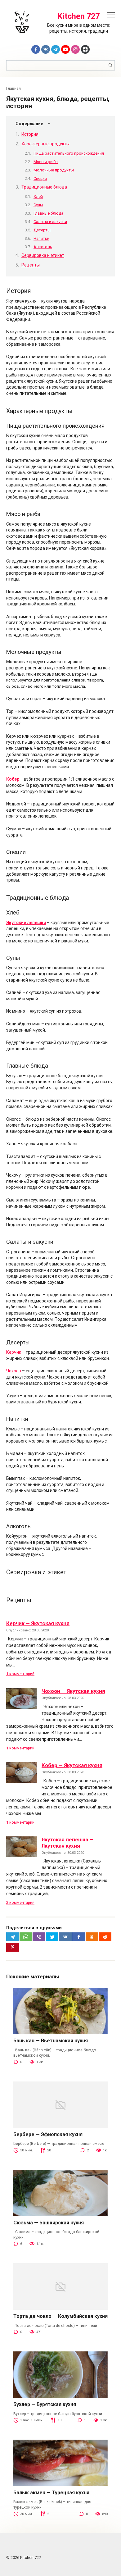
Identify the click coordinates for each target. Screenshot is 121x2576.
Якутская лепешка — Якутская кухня (67, 1843)
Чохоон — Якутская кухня (73, 1691)
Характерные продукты (45, 144)
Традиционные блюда (44, 187)
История (30, 134)
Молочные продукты (54, 170)
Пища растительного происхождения (69, 153)
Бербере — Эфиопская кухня (48, 2134)
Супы (38, 205)
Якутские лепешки (26, 923)
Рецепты (31, 265)
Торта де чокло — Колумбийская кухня (60, 2316)
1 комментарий (20, 1674)
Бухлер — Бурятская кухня (45, 2404)
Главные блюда (48, 213)
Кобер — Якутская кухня (72, 1765)
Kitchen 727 (78, 16)
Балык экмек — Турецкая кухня (51, 2493)
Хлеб (38, 196)
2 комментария (20, 1902)
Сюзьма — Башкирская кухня (49, 2223)
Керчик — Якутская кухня (38, 1623)
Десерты (42, 230)
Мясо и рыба (46, 162)
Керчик (14, 1352)
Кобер (13, 779)
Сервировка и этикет (43, 255)
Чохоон (14, 1371)
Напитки (41, 238)
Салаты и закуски (50, 222)
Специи (40, 178)
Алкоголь (43, 247)
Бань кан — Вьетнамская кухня (51, 2041)
